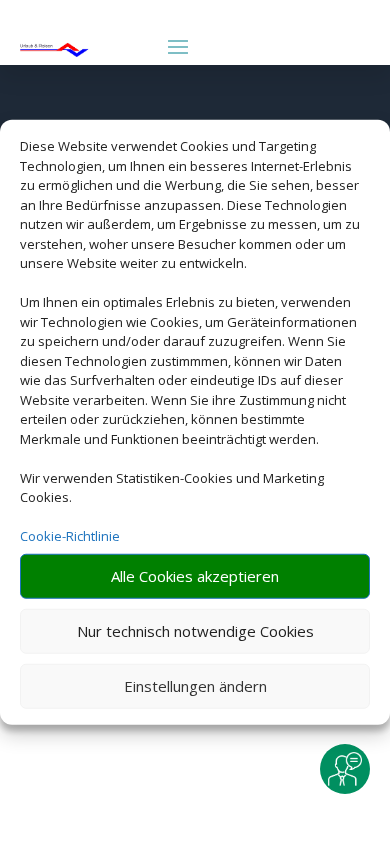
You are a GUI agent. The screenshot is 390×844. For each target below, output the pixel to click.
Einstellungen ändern (195, 686)
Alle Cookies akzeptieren (195, 576)
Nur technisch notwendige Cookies (195, 631)
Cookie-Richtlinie (70, 536)
